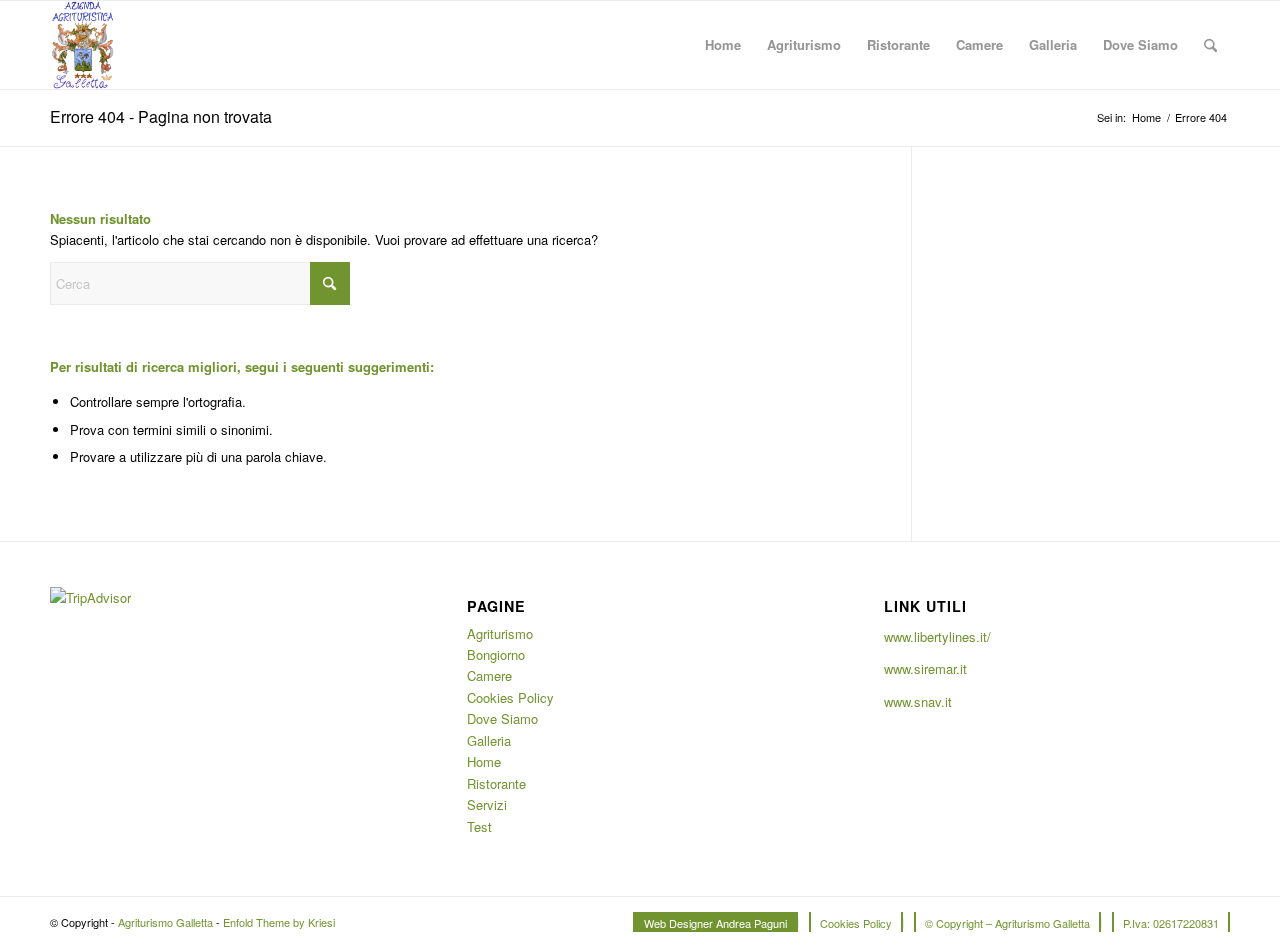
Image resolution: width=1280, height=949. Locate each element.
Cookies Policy (510, 697)
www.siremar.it (925, 668)
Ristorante (496, 783)
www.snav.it (918, 701)
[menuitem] (723, 45)
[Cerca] (1210, 45)
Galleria (489, 740)
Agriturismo (500, 633)
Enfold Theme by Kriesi (279, 922)
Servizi (487, 804)
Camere (489, 675)
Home (484, 761)
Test (479, 826)
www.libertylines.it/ (937, 636)
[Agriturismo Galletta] (82, 45)
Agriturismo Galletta (165, 922)
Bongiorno (496, 654)
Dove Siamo (502, 718)
